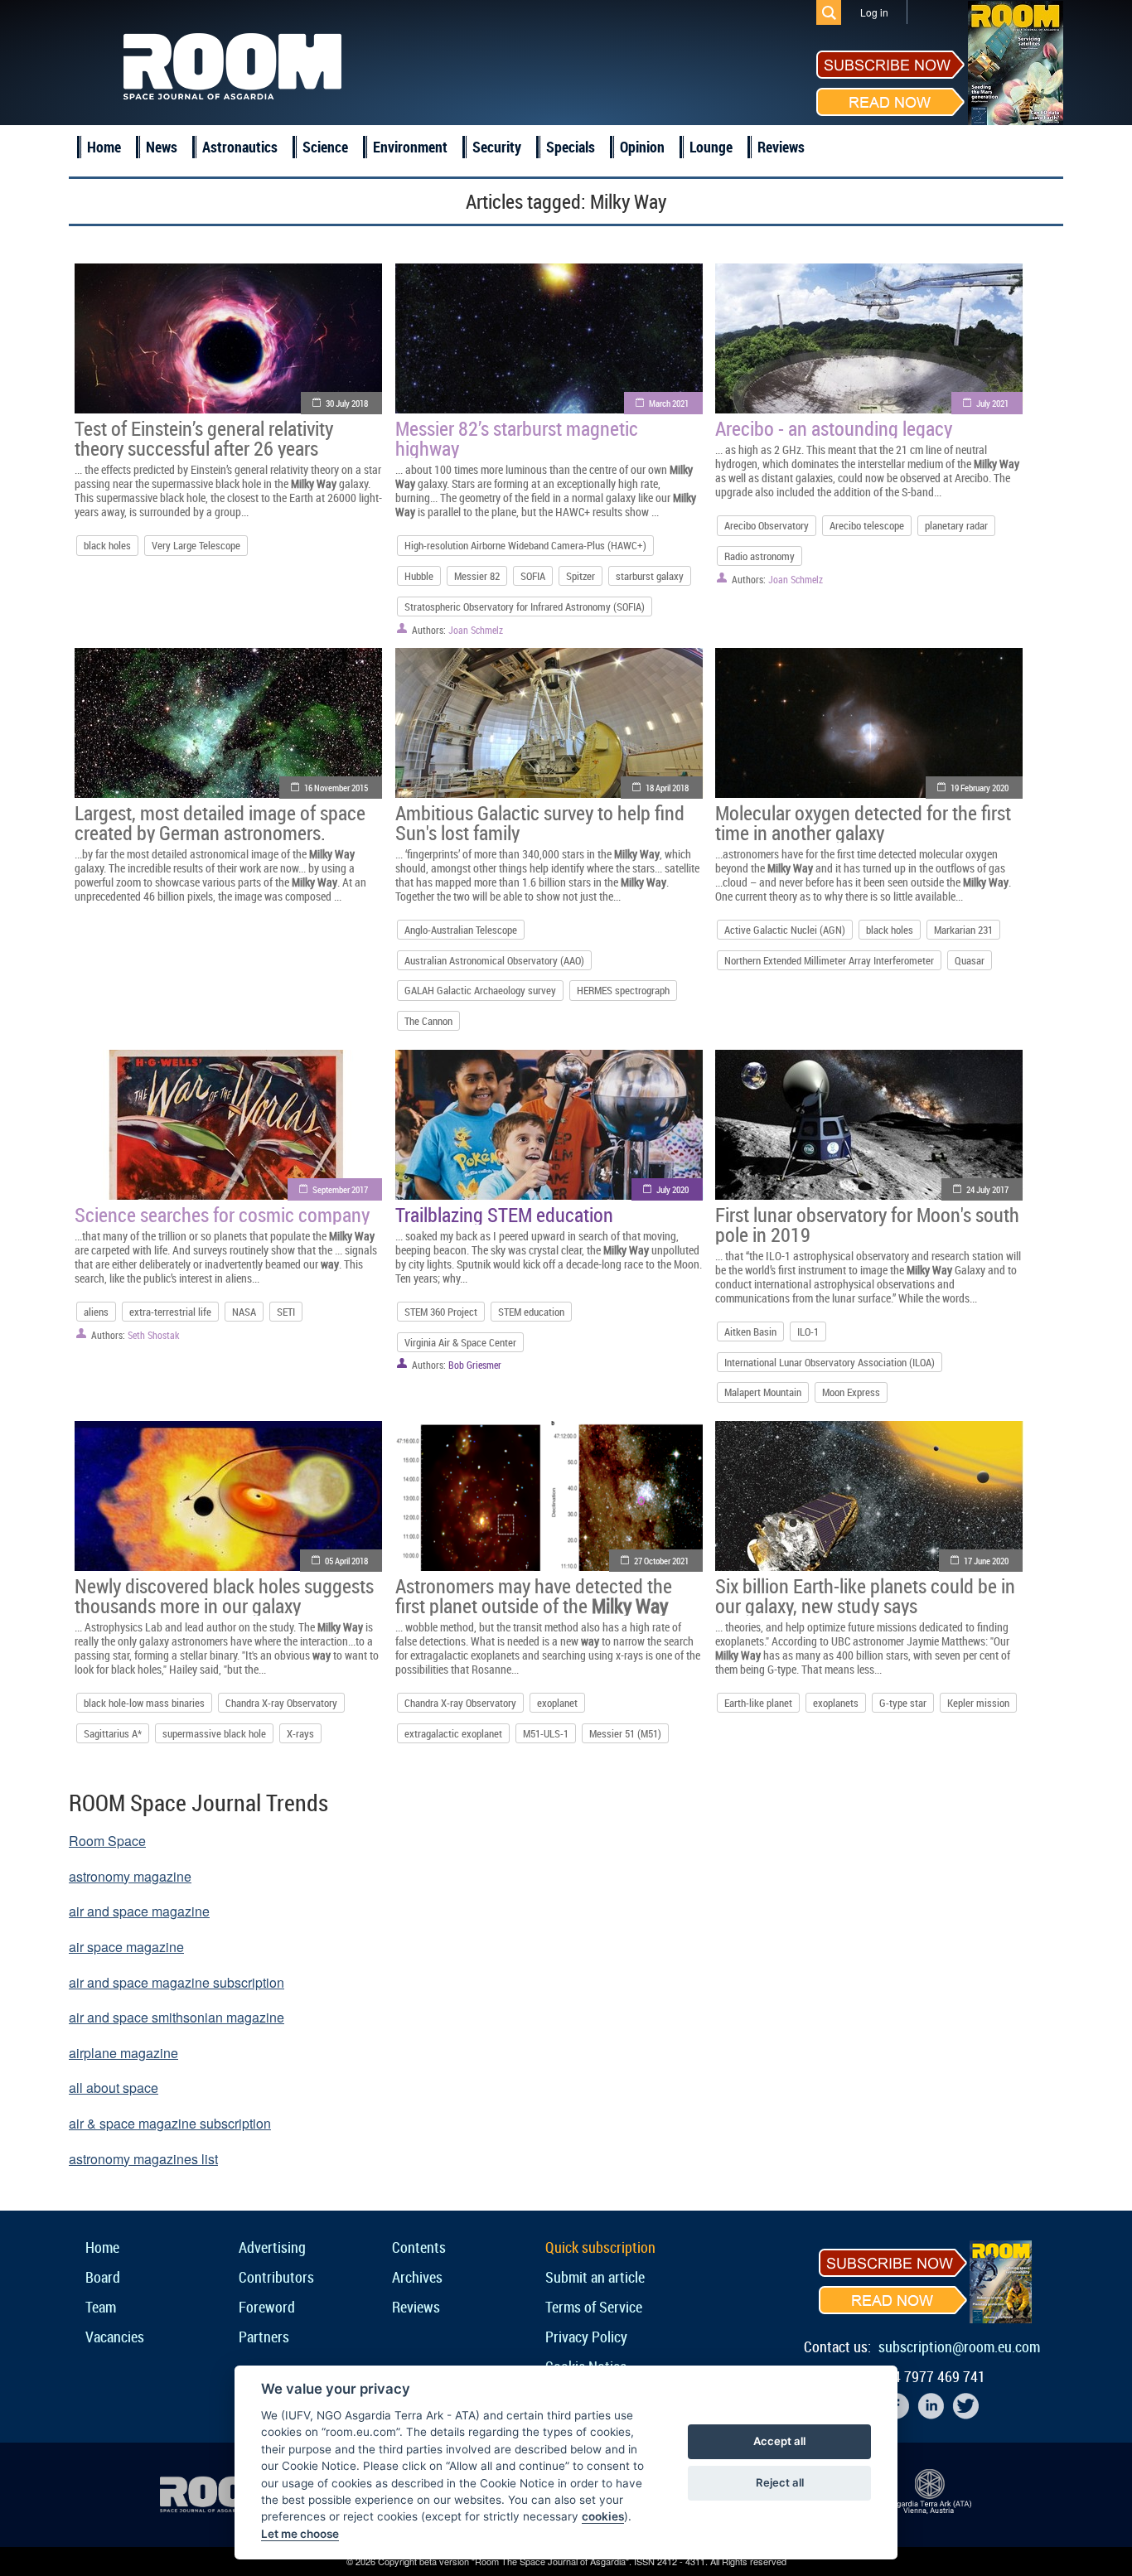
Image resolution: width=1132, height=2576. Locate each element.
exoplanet (557, 1703)
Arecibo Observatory (767, 525)
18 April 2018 (667, 788)
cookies (603, 2516)
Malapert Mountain (763, 1392)
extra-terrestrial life (170, 1312)
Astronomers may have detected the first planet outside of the (534, 1596)
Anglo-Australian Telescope (461, 930)
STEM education (531, 1312)
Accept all (779, 2441)
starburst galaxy (650, 576)
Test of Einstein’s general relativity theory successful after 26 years (204, 438)
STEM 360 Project (441, 1312)
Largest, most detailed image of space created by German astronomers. (220, 823)
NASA (244, 1312)
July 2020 (672, 1189)
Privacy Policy (586, 2337)
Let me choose (300, 2534)
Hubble (419, 576)
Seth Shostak (153, 1335)
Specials (571, 147)
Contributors (276, 2277)
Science (325, 147)
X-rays (300, 1733)
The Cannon (428, 1021)
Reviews (781, 147)
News (162, 147)
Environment (410, 147)
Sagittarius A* (113, 1733)
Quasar (970, 960)
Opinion (642, 147)
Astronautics (240, 147)
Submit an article (595, 2277)
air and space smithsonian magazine (177, 2017)
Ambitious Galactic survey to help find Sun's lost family (540, 823)
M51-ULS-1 (546, 1733)
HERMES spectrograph (623, 990)
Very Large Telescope (196, 545)
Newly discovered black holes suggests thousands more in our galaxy (224, 1596)
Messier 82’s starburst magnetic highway (517, 438)
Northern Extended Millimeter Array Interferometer (829, 960)
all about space (114, 2088)
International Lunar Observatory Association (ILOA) (830, 1362)
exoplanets (836, 1703)
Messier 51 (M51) (625, 1733)
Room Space (107, 1841)
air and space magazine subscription (177, 1982)
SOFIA (533, 576)
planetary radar (956, 525)
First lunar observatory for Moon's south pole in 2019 (867, 1225)
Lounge (711, 147)
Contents (419, 2247)
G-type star (903, 1703)
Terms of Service (594, 2307)
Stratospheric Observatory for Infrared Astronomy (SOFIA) (525, 607)
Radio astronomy (760, 556)
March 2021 (669, 403)
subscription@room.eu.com (959, 2346)
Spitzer (581, 576)
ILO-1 (808, 1331)
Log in (874, 12)
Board (103, 2277)
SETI (286, 1312)
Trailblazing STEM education (504, 1215)
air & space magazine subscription (170, 2123)
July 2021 (992, 403)
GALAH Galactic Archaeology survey (480, 990)
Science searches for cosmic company (222, 1215)
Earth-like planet (758, 1703)
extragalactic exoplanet (453, 1733)
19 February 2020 (980, 788)
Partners (264, 2337)
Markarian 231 (963, 930)
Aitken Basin (750, 1331)
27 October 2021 (661, 1561)
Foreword (267, 2307)
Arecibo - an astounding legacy (834, 428)
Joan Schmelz (476, 630)
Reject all (780, 2482)
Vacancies (115, 2337)
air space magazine (126, 1947)
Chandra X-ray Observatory (281, 1703)
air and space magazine (139, 1911)
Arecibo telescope (867, 525)
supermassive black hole (214, 1733)
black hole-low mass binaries (144, 1703)
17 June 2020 (986, 1561)
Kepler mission (978, 1703)
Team (101, 2307)
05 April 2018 (346, 1561)
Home (104, 147)
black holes (107, 545)
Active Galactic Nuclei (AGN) (785, 930)
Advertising (272, 2247)
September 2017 (340, 1189)
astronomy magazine (130, 1876)
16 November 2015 (336, 788)
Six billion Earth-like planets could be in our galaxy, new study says (865, 1596)
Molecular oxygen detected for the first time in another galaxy (863, 823)
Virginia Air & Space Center (460, 1342)
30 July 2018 (347, 403)
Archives (417, 2277)
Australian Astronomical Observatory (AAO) (494, 960)
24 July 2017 (987, 1189)
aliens (96, 1312)
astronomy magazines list (143, 2159)
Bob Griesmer (475, 1365)
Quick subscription (600, 2247)
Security (497, 147)
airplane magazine (123, 2053)
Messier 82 (477, 576)
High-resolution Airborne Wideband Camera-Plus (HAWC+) (525, 545)
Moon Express (851, 1392)
